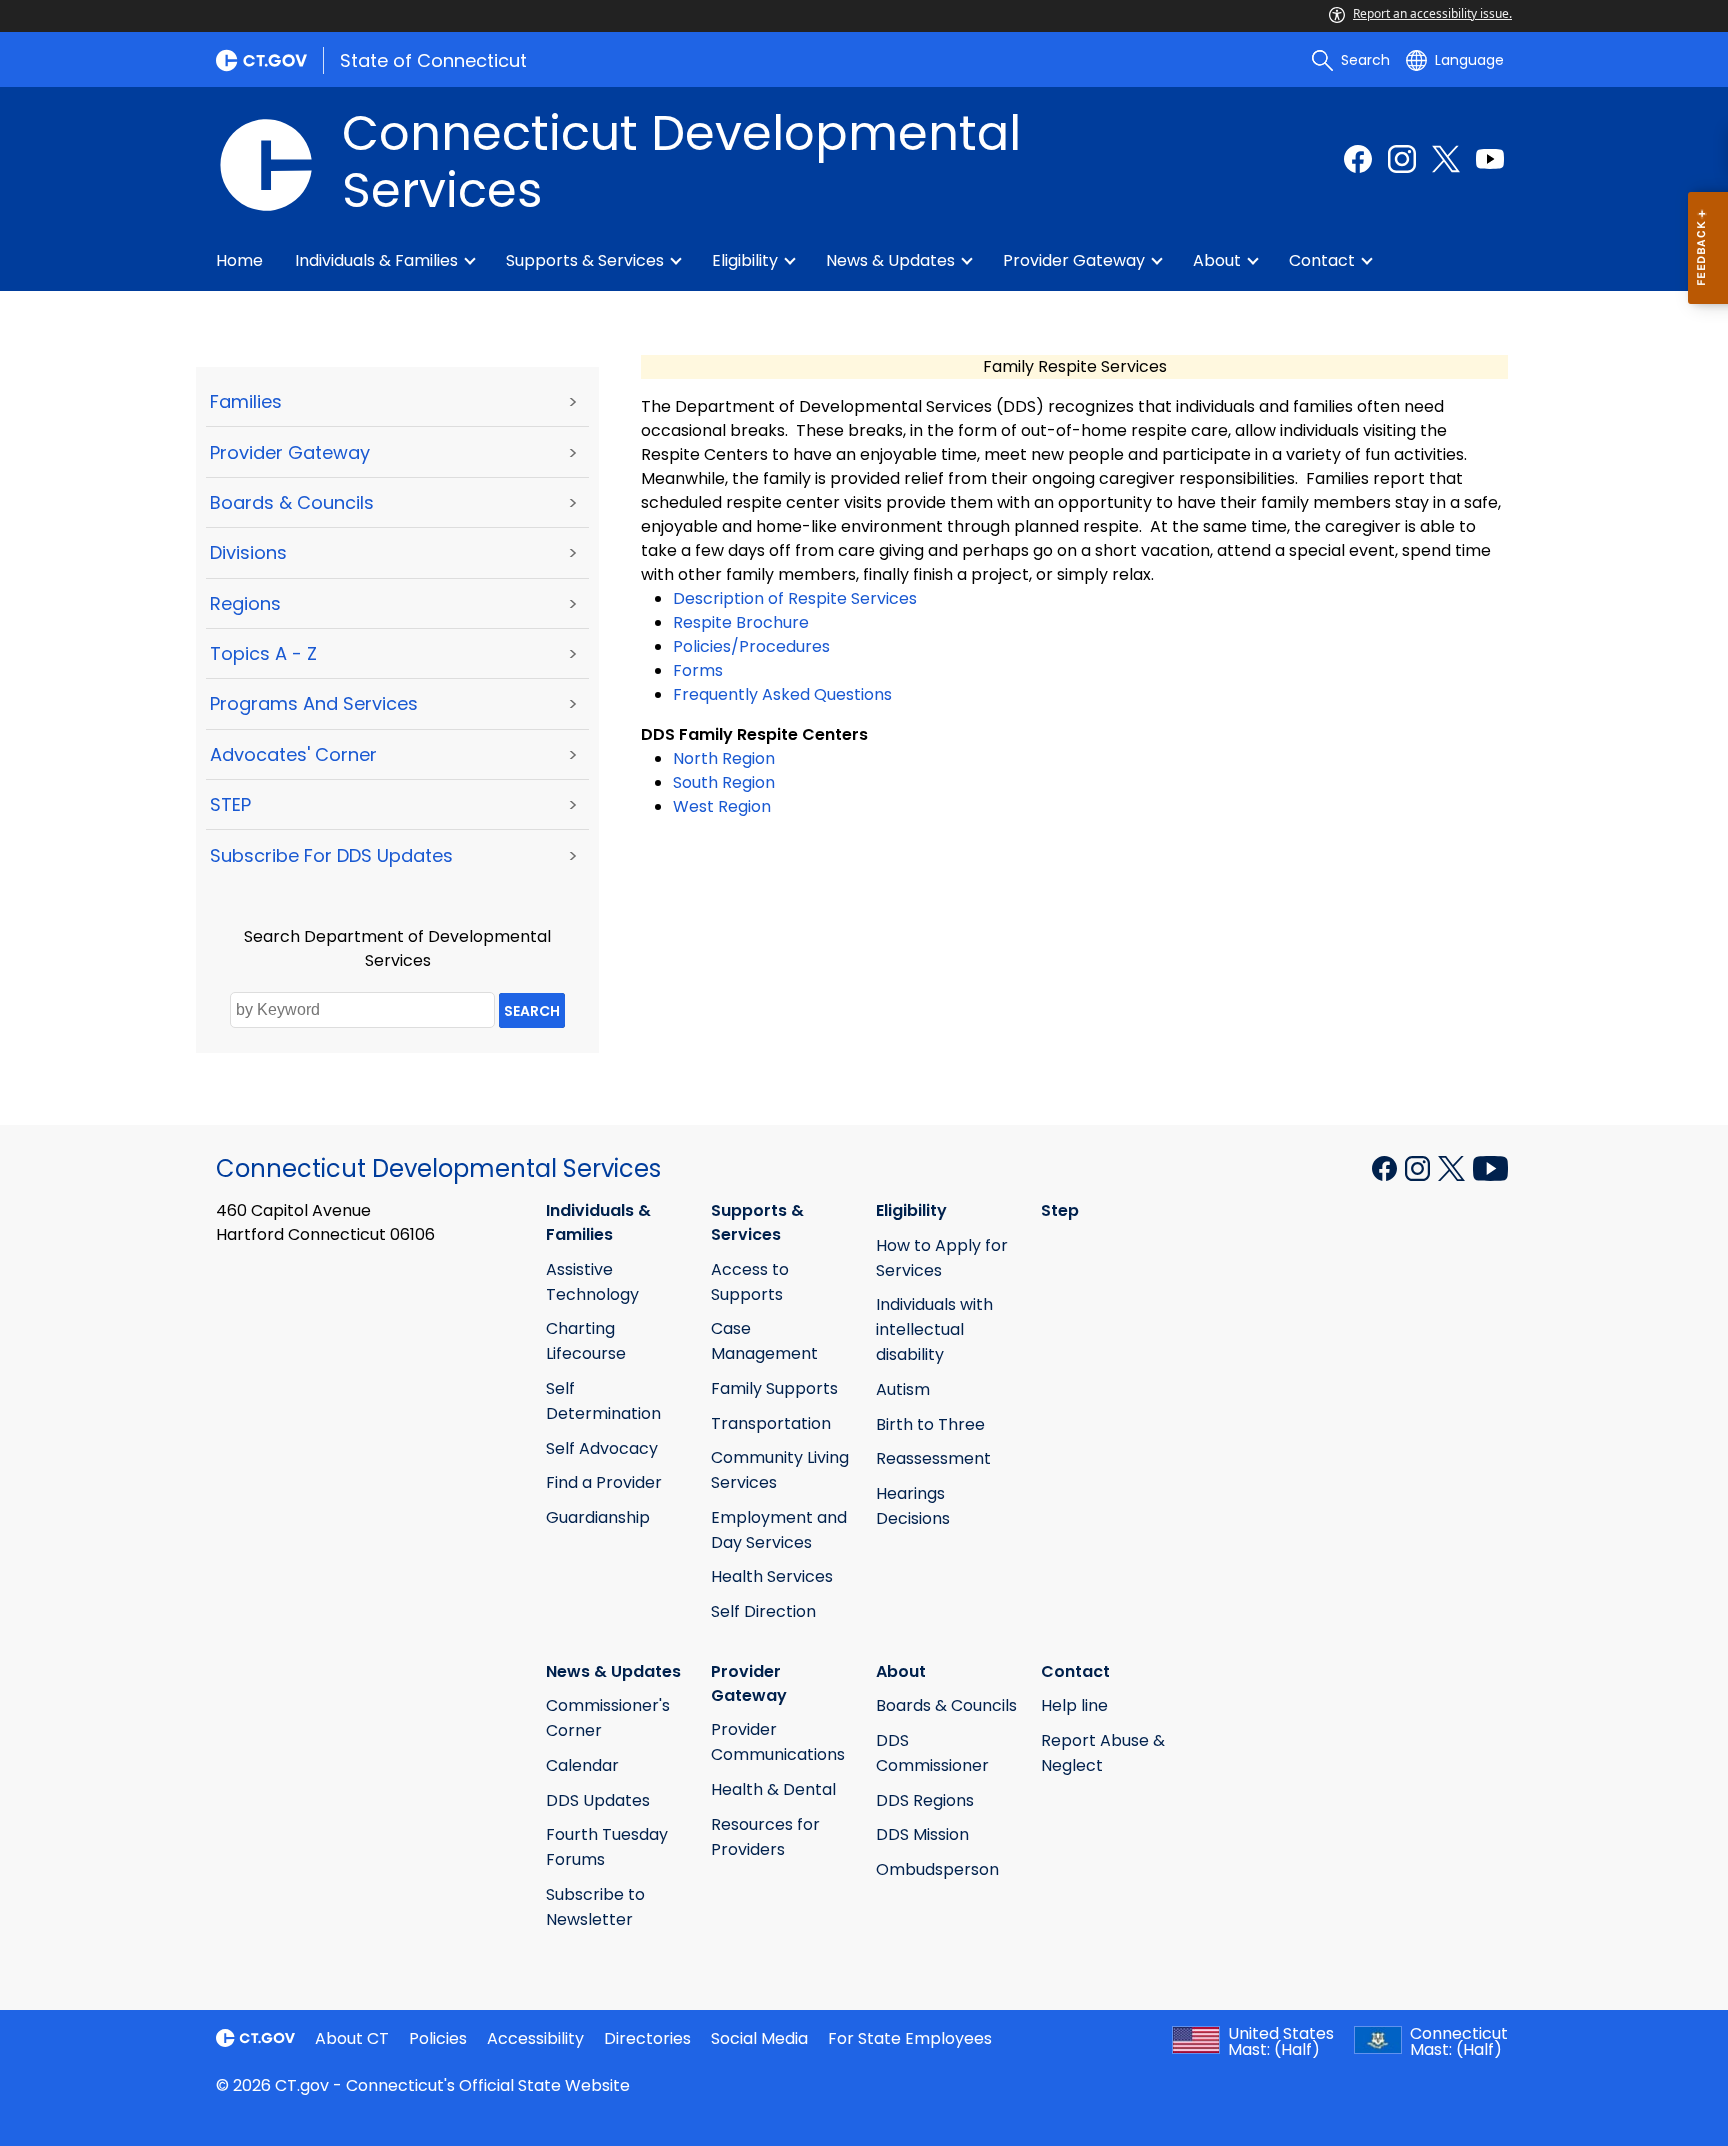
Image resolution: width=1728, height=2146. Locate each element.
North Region (724, 758)
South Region (724, 782)
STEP (230, 804)
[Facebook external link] (1358, 159)
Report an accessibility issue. (1432, 13)
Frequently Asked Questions (782, 694)
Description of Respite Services (795, 598)
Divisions (248, 552)
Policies (438, 2038)
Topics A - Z (263, 653)
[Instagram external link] (1402, 159)
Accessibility (535, 2038)
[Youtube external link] (1490, 159)
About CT (352, 2038)
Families (246, 401)
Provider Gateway (1074, 260)
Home (239, 260)
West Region (722, 806)
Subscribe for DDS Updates (331, 855)
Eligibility (745, 260)
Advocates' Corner (293, 754)
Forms (698, 670)
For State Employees (910, 2038)
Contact (1322, 260)
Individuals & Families (376, 260)
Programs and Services (314, 703)
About (1217, 260)
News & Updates (890, 260)
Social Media (759, 2038)
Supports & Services (585, 260)
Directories (647, 2038)
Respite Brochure (741, 622)
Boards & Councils (292, 502)
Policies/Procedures (751, 646)
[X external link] (1453, 1167)
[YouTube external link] (1490, 1167)
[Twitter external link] (1446, 159)
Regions (245, 603)
